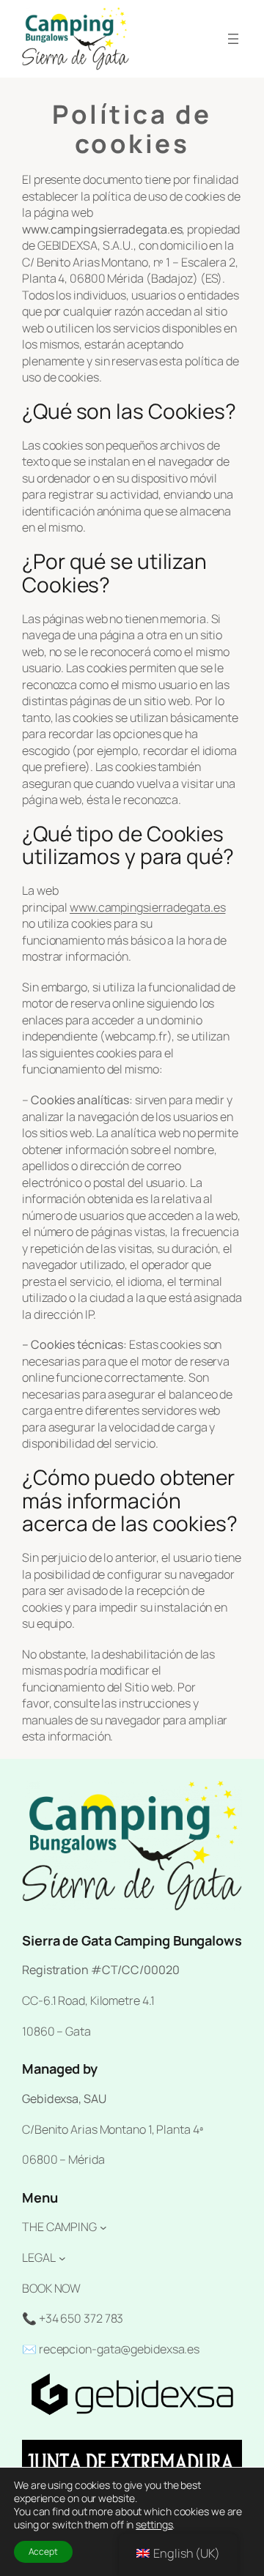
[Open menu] (233, 39)
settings (154, 2525)
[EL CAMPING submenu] (103, 2227)
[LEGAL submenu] (62, 2258)
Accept (43, 2551)
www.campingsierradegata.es (147, 907)
